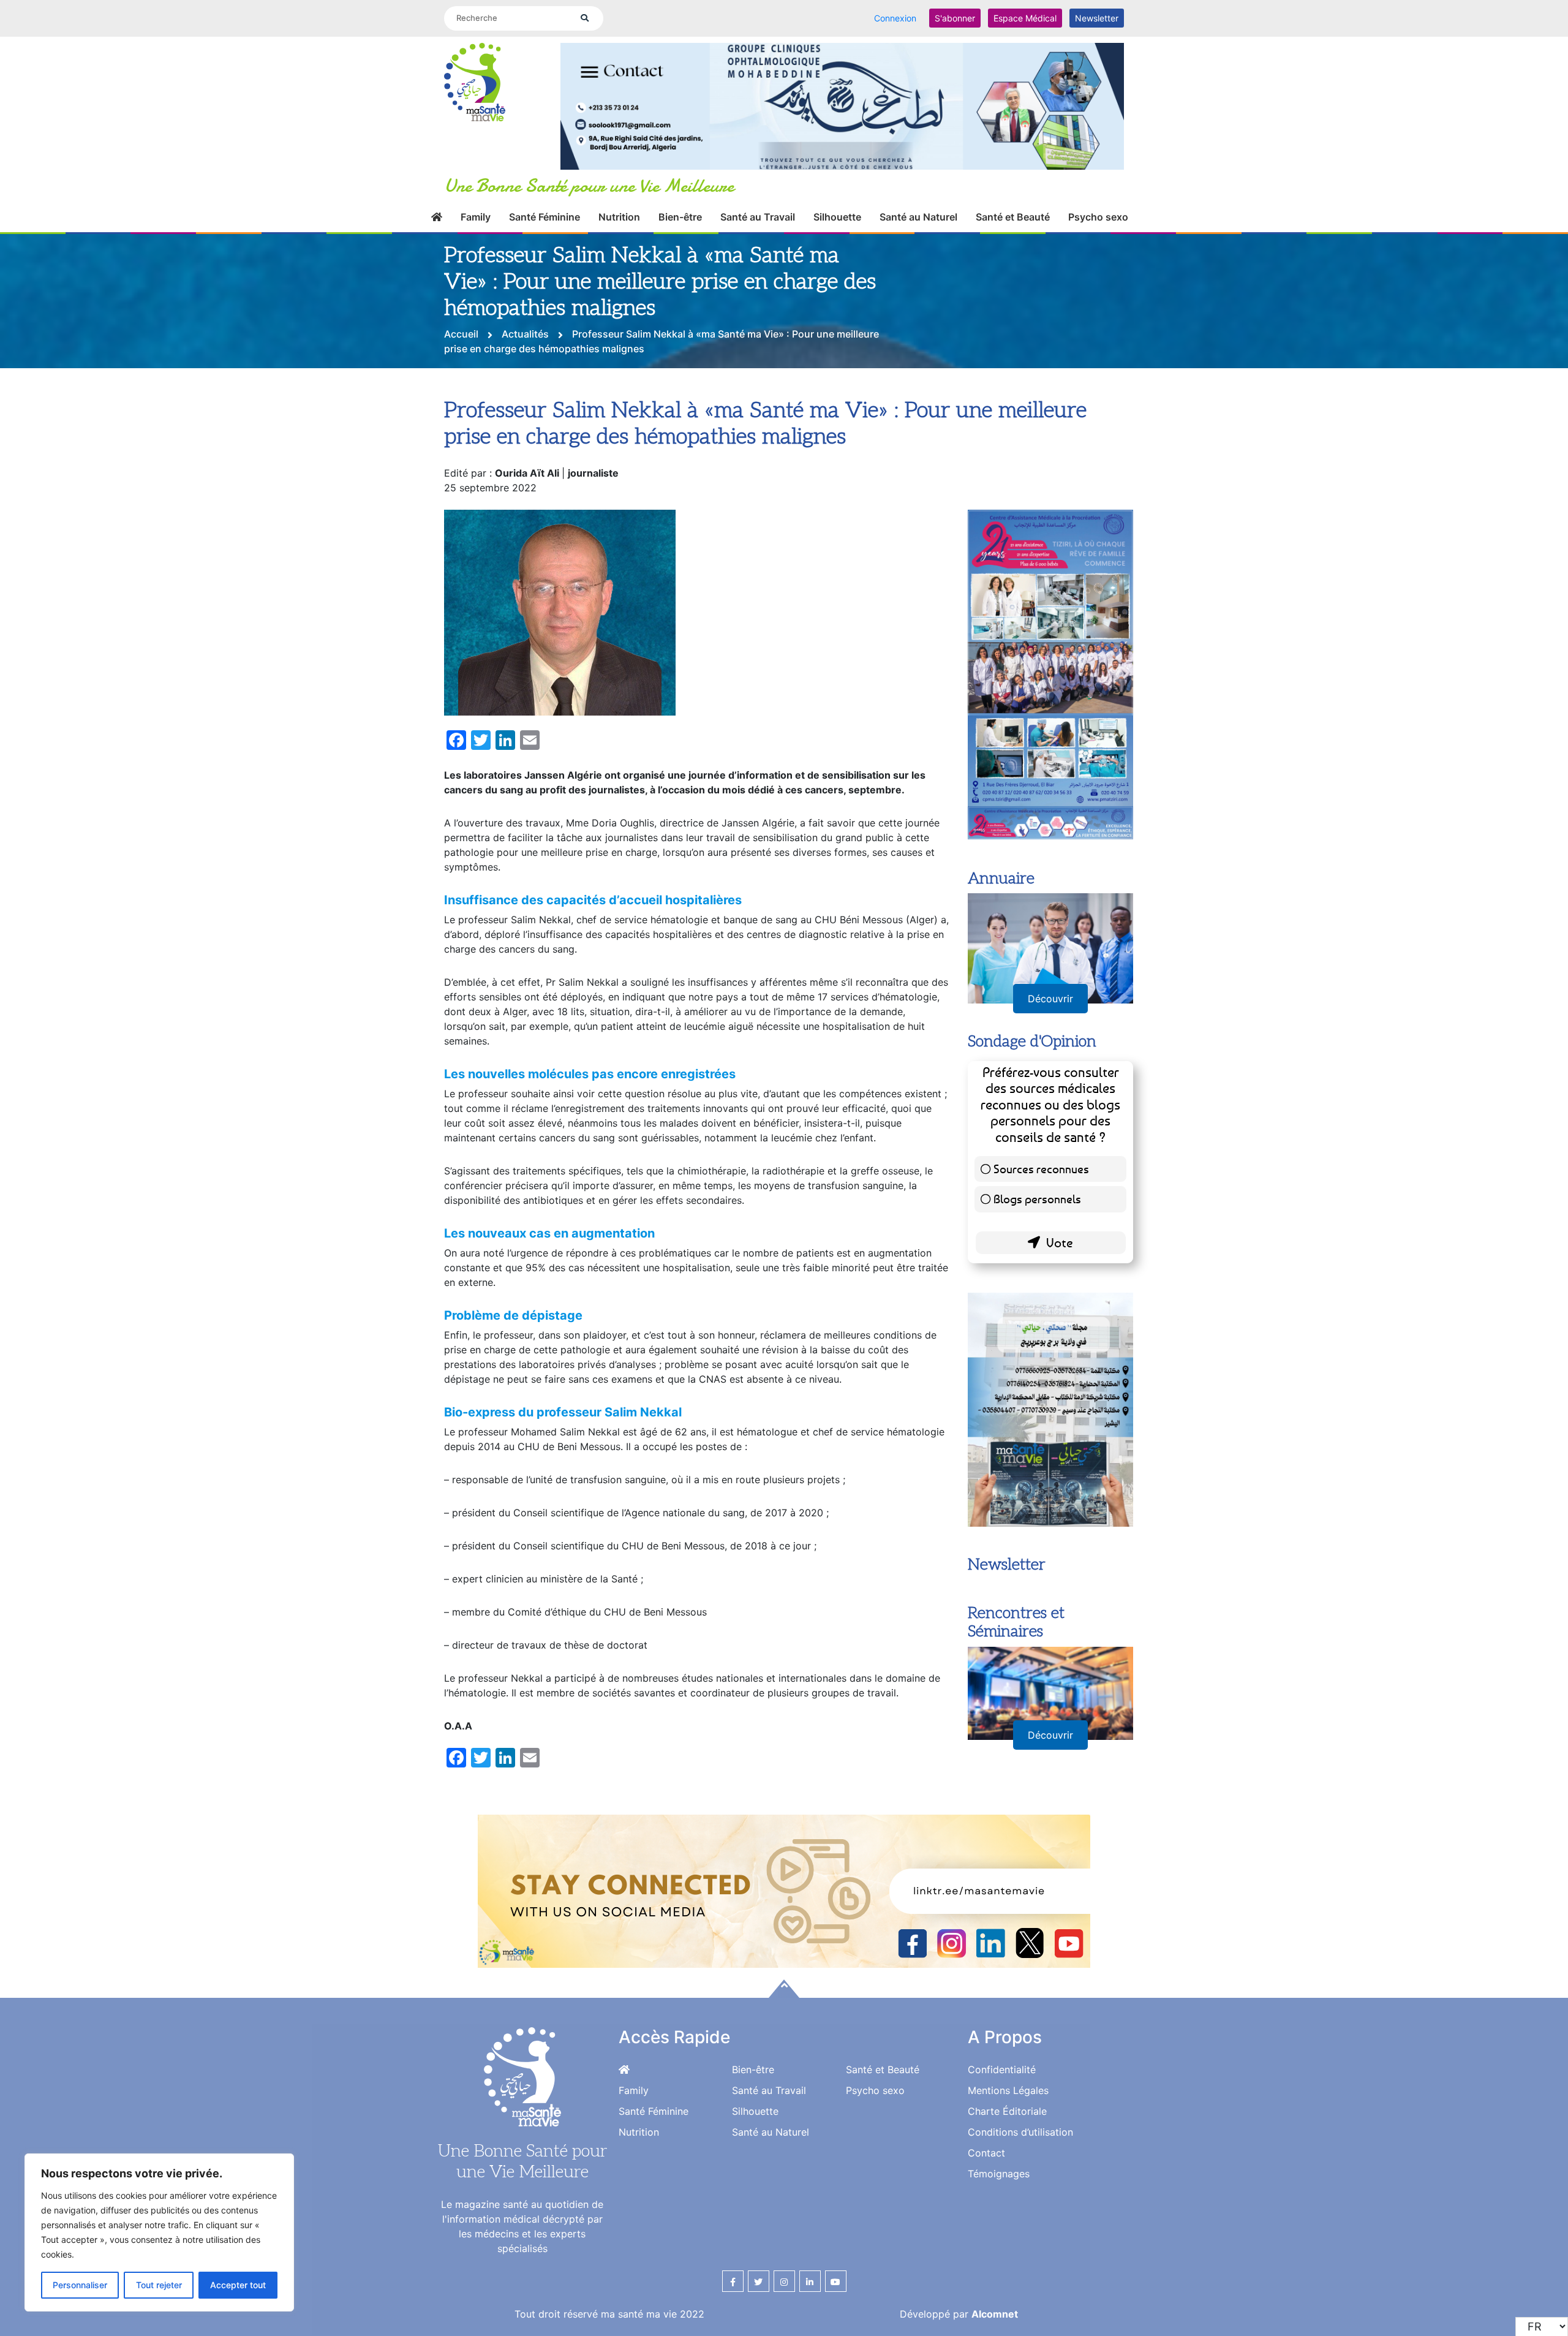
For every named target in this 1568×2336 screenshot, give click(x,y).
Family (476, 217)
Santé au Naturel (918, 217)
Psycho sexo (1098, 217)
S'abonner (955, 18)
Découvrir (1050, 999)
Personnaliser (80, 2285)
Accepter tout (238, 2285)
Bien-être (680, 217)
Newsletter (1097, 18)
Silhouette (837, 217)
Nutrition (619, 217)
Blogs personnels (1037, 1199)
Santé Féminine (545, 217)
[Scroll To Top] (784, 1989)
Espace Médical (1025, 18)
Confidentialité (1002, 2070)
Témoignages (999, 2174)
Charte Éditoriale (1007, 2111)
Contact (986, 2153)
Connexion (895, 18)
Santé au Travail (758, 217)
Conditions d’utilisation (1020, 2132)
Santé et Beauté (1013, 217)
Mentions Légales (1008, 2090)
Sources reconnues (1041, 1169)
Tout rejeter (159, 2285)
